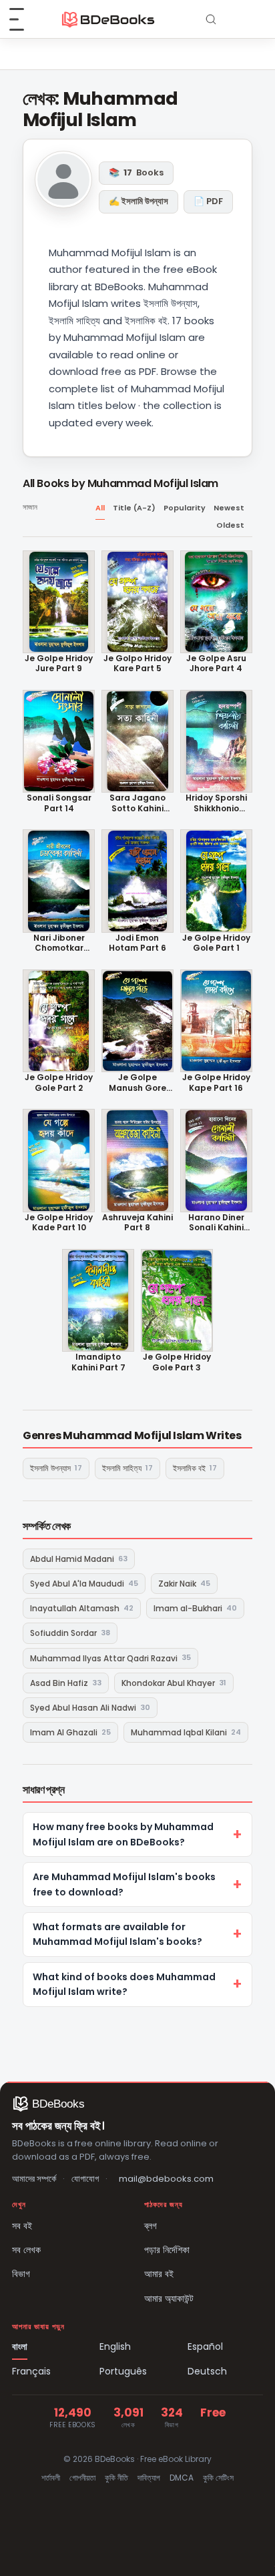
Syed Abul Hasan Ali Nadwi (90, 1708)
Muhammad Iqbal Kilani (186, 1732)
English (115, 2346)
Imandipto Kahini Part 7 (98, 1362)
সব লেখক (26, 2250)
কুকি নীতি (116, 2478)
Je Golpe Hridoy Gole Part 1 (216, 943)
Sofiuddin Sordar (70, 1633)
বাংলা (20, 2346)
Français (31, 2371)
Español (205, 2346)
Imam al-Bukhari (195, 1608)
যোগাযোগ (85, 2179)
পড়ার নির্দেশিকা (167, 2250)
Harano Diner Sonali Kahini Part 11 (216, 1223)
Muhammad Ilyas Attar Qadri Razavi (110, 1658)
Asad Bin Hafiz (66, 1683)
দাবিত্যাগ (149, 2478)
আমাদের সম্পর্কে (34, 2179)
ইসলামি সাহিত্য (127, 1468)
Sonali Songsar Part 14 (59, 803)
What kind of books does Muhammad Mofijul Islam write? (124, 1984)
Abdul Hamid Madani (79, 1559)
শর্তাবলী (51, 2478)
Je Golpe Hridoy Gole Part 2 (59, 1083)
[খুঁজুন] (211, 19)
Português (123, 2371)
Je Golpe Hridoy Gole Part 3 (177, 1362)
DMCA (182, 2478)
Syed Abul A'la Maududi (84, 1584)
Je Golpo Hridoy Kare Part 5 (137, 664)
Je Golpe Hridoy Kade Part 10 (59, 1223)
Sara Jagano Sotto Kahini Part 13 (137, 803)
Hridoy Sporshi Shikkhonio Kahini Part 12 (216, 803)
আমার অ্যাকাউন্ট (169, 2298)
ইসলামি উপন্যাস (56, 1468)
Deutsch (207, 2371)
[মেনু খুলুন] (24, 19)
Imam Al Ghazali (70, 1732)
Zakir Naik (184, 1584)
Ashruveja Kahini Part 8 (137, 1223)
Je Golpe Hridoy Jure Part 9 (59, 664)
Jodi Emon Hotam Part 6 (137, 943)
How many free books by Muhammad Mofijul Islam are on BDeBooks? (123, 1834)
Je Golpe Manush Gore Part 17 (137, 1083)
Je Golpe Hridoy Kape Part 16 (216, 1083)
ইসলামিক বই (195, 1468)
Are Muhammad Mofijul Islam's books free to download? (124, 1884)
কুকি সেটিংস (218, 2478)
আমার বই (159, 2274)
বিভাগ (21, 2274)
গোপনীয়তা (82, 2478)
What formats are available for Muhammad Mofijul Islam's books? (117, 1934)
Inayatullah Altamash (82, 1608)
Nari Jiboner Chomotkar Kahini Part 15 (59, 943)
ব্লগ (151, 2226)
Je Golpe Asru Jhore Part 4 (216, 664)
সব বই (22, 2226)
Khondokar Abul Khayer (174, 1683)
